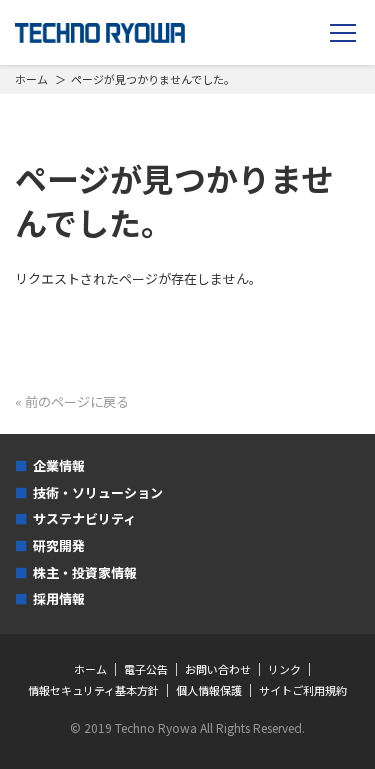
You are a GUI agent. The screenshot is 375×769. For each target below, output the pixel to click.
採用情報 (59, 598)
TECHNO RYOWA (100, 33)
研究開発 (59, 545)
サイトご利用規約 (303, 690)
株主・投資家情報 (85, 572)
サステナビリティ (84, 518)
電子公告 (146, 669)
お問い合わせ (218, 669)
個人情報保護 (209, 690)
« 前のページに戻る (72, 401)
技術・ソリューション (98, 492)
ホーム (31, 79)
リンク (284, 669)
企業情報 (59, 465)
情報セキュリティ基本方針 (93, 690)
